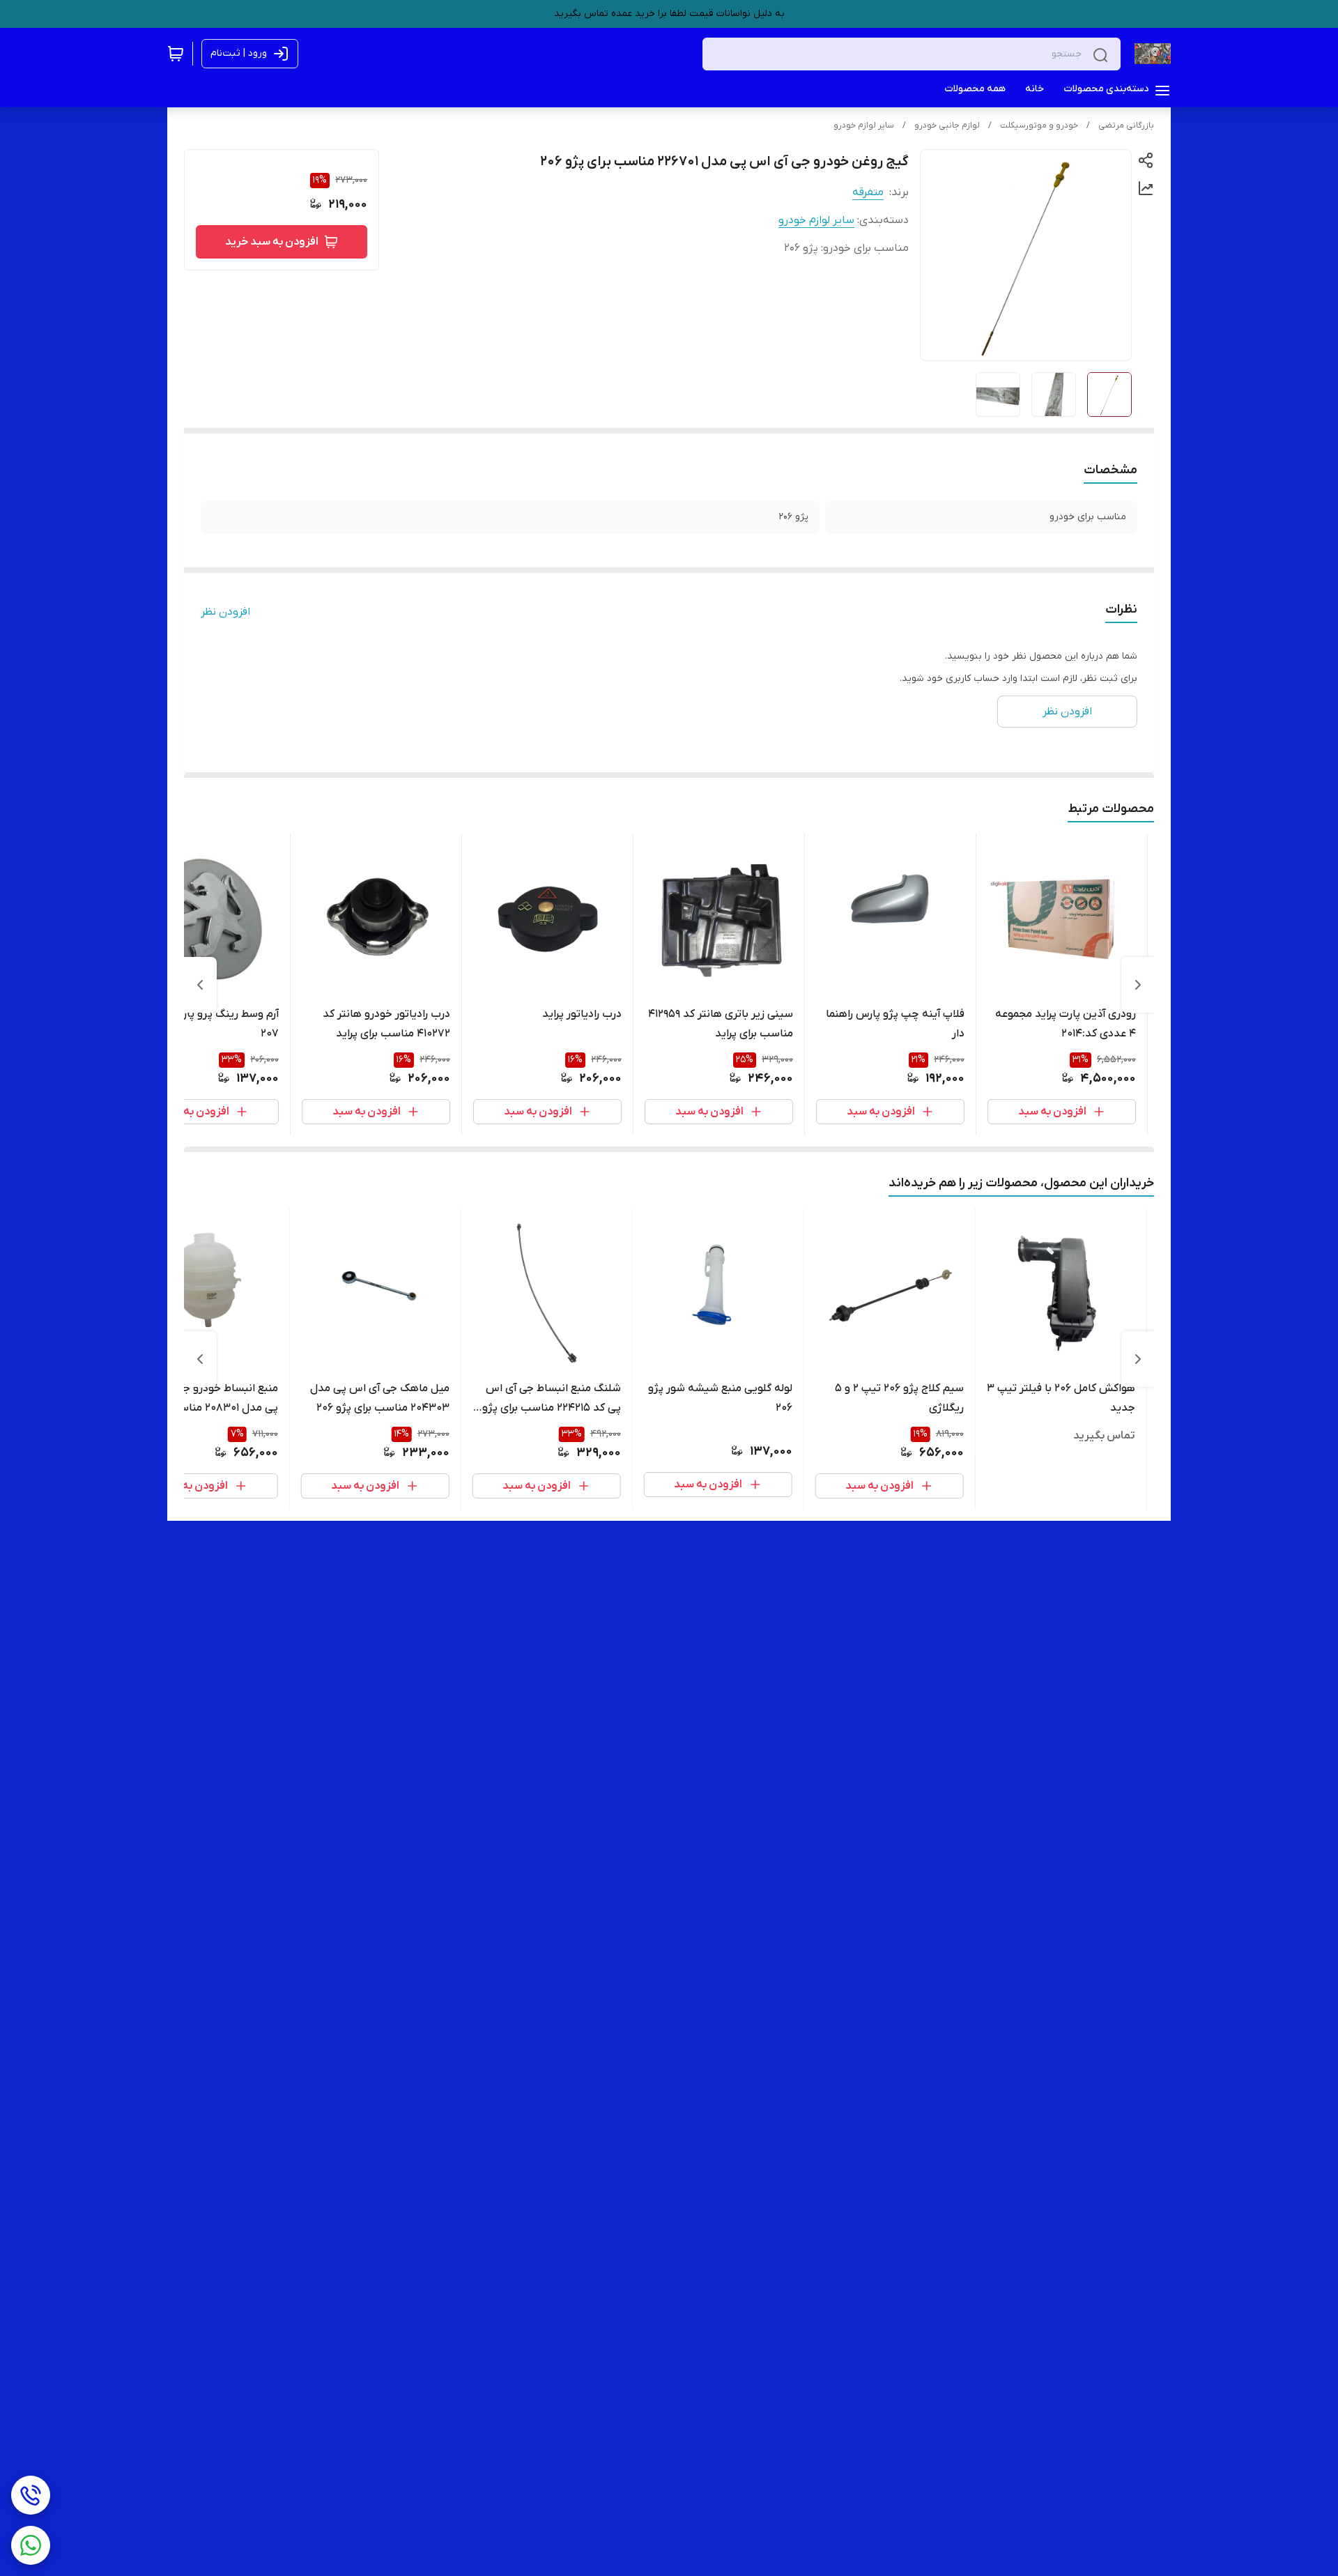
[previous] (1138, 985)
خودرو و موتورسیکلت (1039, 125)
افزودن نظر (225, 612)
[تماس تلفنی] (31, 2495)
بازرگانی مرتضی (1126, 125)
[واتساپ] (31, 2545)
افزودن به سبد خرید (272, 242)
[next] (200, 985)
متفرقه (868, 192)
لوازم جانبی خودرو (947, 125)
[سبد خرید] (176, 54)
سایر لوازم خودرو (864, 125)
